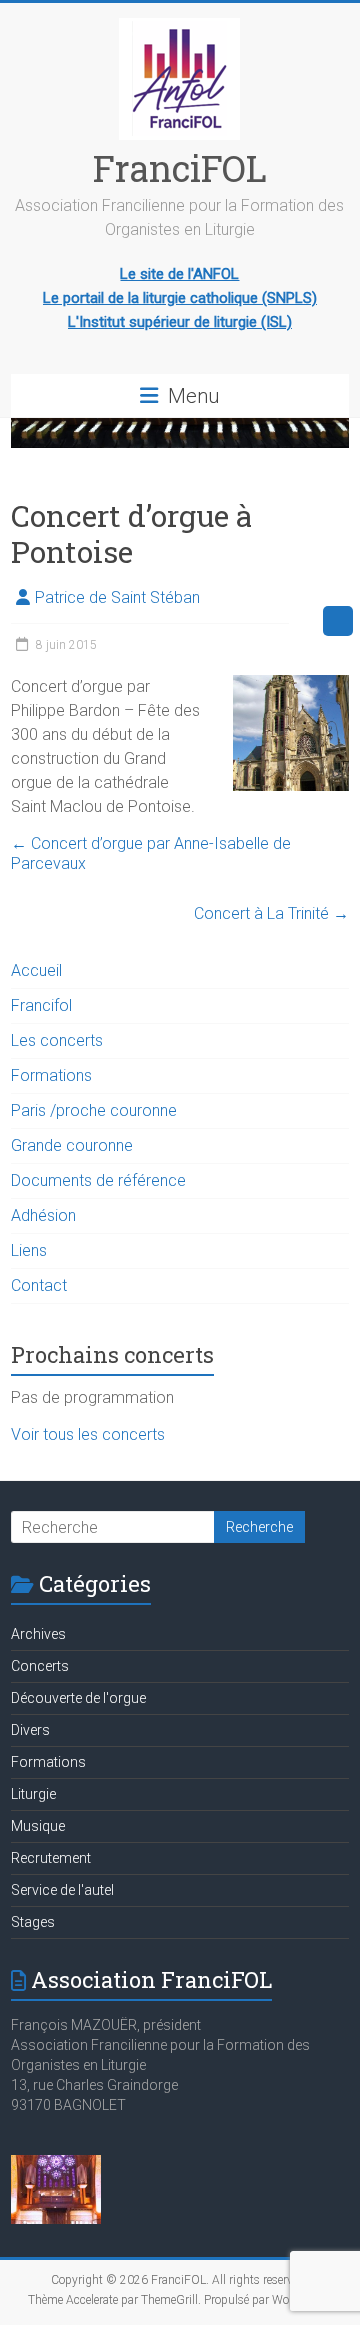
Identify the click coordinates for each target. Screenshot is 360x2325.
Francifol (41, 1005)
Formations (51, 1075)
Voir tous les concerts (88, 1434)
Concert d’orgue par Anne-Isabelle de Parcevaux (151, 853)
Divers (30, 1730)
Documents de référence (98, 1180)
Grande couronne (72, 1145)
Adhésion (43, 1215)
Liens (29, 1250)
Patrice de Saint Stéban (117, 597)
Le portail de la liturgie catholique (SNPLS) (180, 298)
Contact (39, 1285)
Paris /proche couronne (94, 1110)
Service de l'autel (62, 1890)
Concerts (40, 1666)
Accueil (36, 970)
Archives (38, 1634)
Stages (33, 1922)
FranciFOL (180, 168)
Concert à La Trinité (271, 913)
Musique (38, 1826)
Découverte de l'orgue (78, 1698)
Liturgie (33, 1794)
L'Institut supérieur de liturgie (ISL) (180, 322)
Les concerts (57, 1040)
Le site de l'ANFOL (179, 274)
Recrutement (51, 1858)
